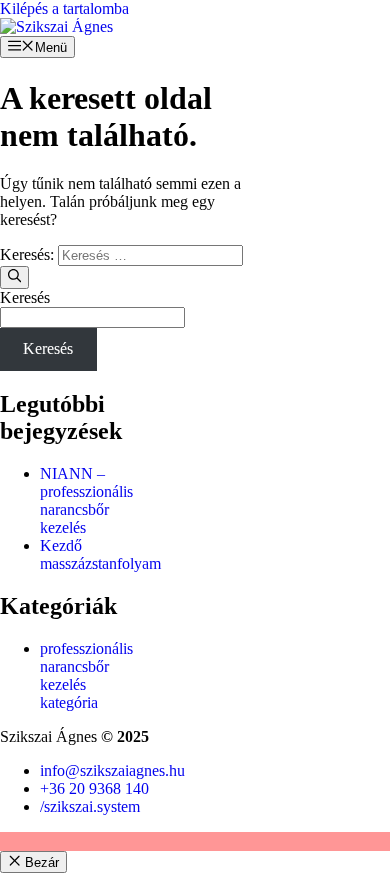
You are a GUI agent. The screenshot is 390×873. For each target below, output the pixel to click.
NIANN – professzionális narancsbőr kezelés (86, 500)
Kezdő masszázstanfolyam (100, 554)
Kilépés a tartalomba (64, 8)
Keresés (25, 297)
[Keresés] (14, 277)
